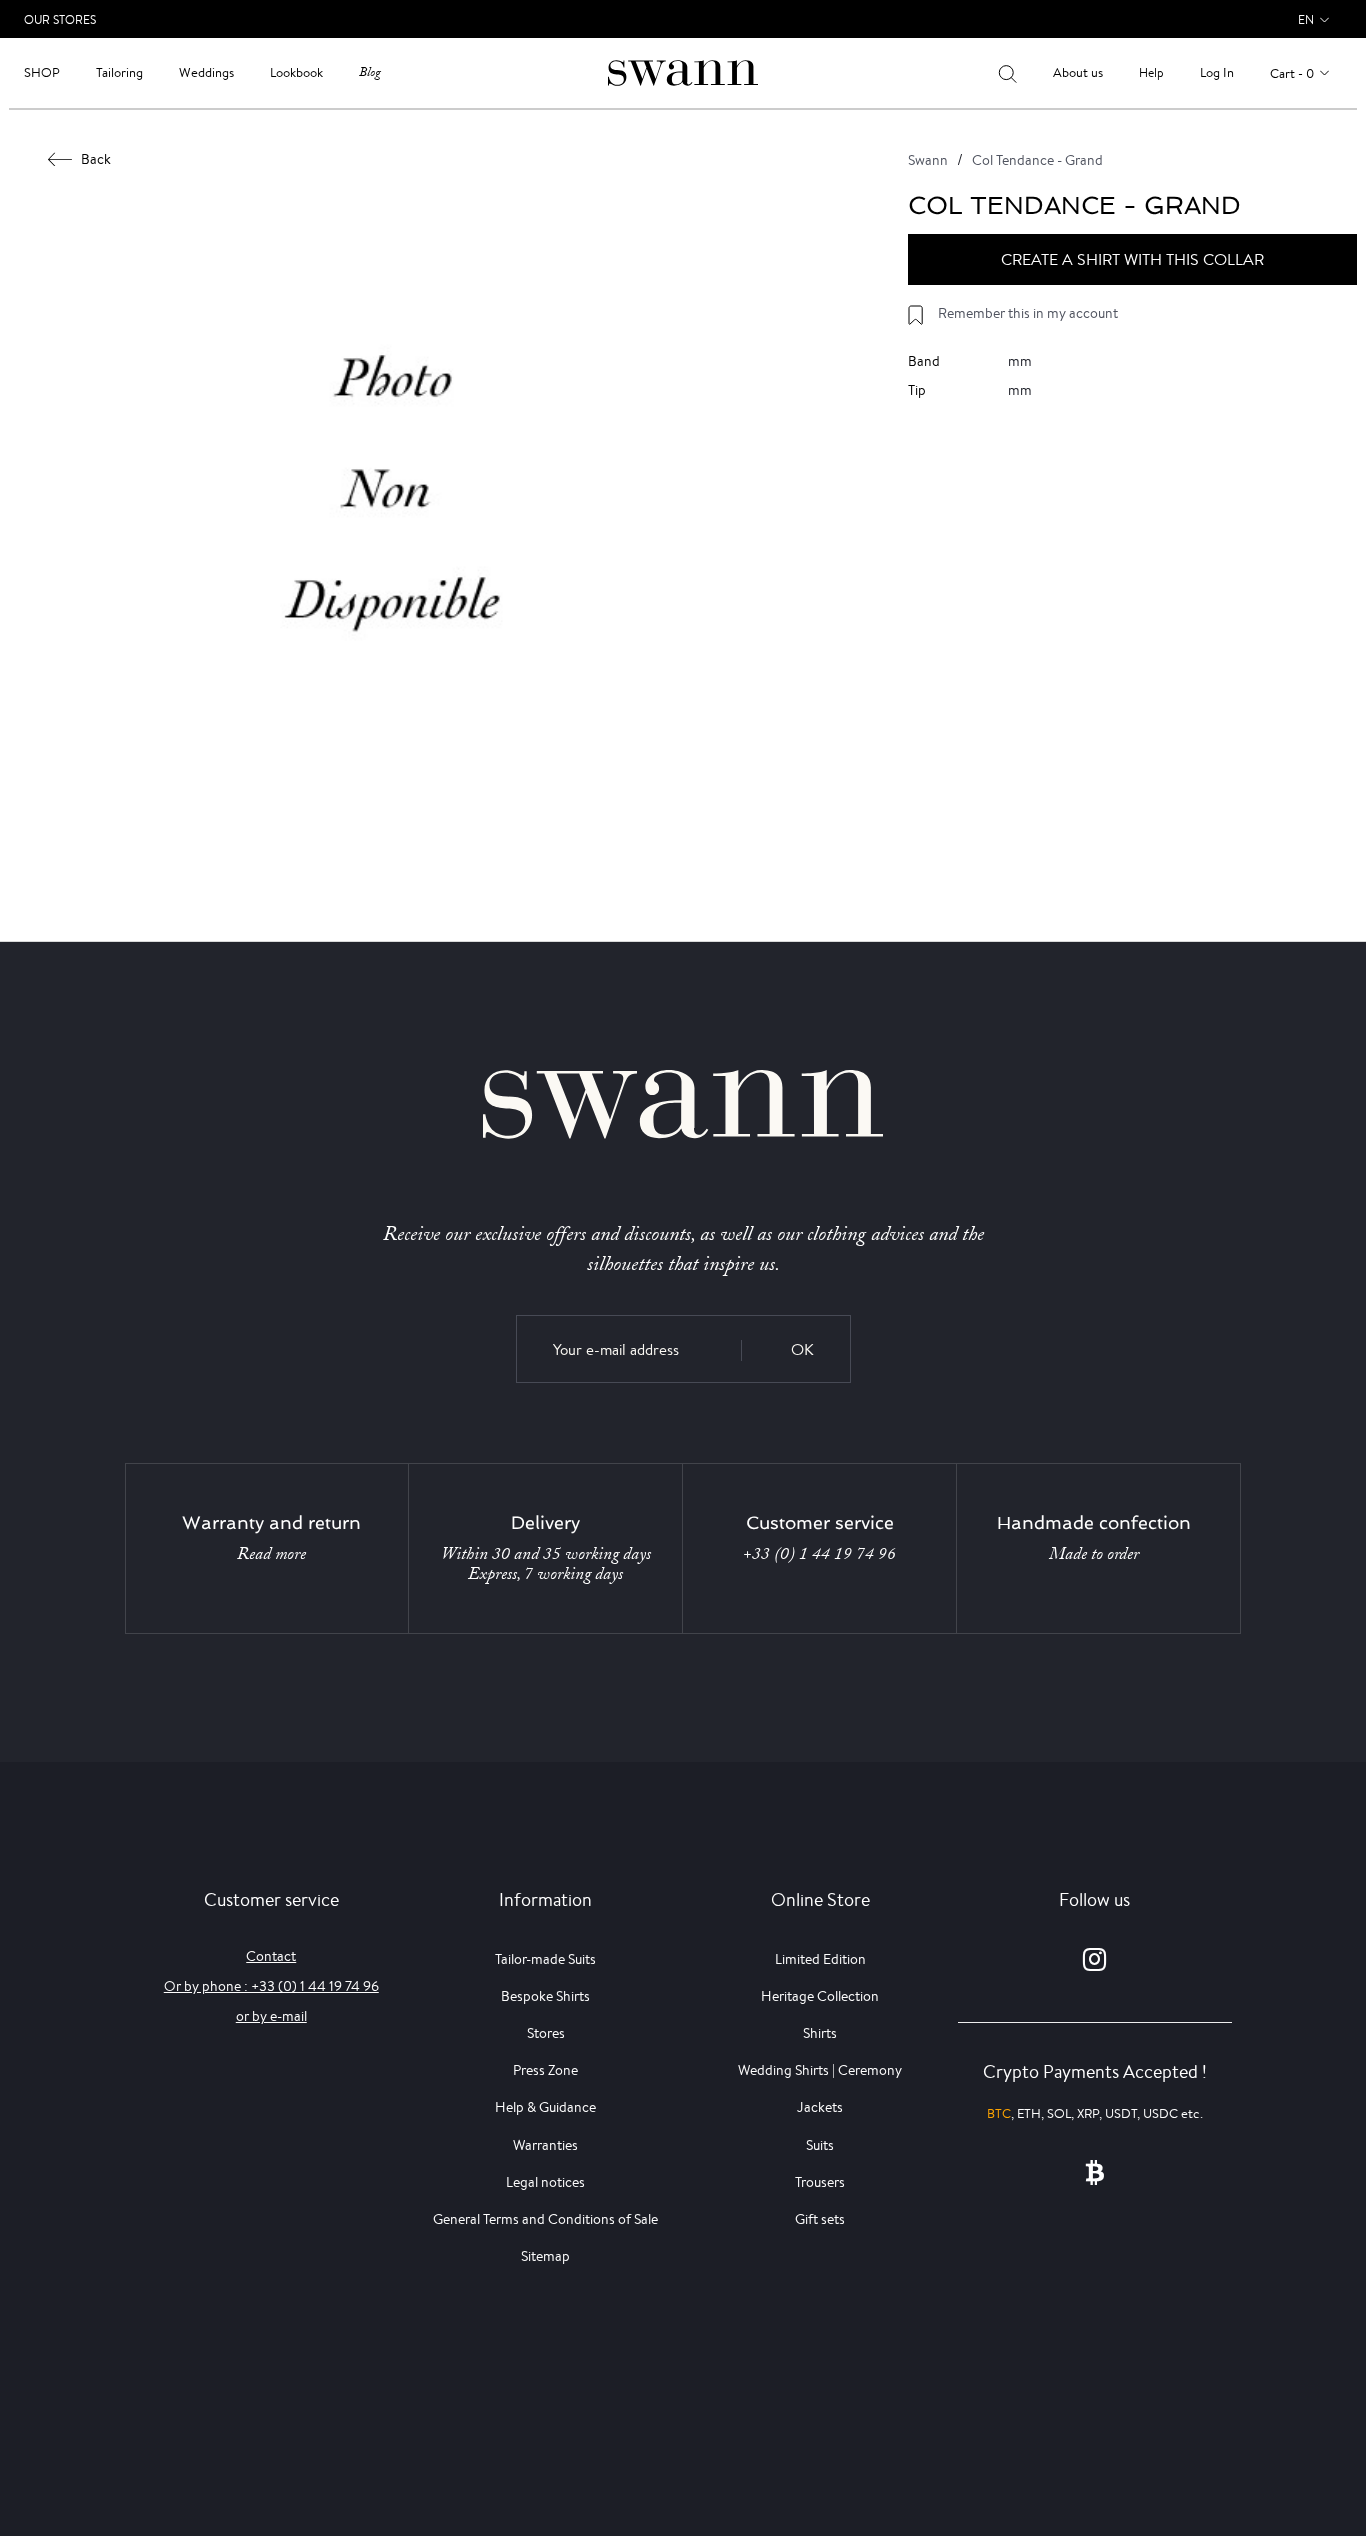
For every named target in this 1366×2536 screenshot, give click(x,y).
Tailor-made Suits (545, 1959)
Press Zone (545, 2070)
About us (1078, 72)
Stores (546, 2033)
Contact (271, 1956)
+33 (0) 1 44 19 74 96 (819, 1554)
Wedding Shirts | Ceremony (820, 2070)
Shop (42, 72)
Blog (370, 72)
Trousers (820, 2182)
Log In (1217, 72)
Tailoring (119, 72)
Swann (928, 160)
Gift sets (820, 2219)
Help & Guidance (545, 2107)
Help (1151, 72)
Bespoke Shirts (545, 1996)
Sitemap (545, 2256)
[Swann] (683, 71)
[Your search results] (1007, 73)
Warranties (545, 2145)
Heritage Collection (820, 1996)
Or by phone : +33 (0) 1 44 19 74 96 (271, 1986)
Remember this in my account (1028, 313)
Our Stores (60, 19)
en (1306, 19)
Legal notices (545, 2182)
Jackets (820, 2107)
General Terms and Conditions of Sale (545, 2219)
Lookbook (296, 72)
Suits (820, 2145)
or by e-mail (271, 2016)
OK (802, 1349)
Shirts (820, 2033)
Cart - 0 (1292, 73)
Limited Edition (820, 1959)
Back (96, 159)
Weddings (206, 72)
